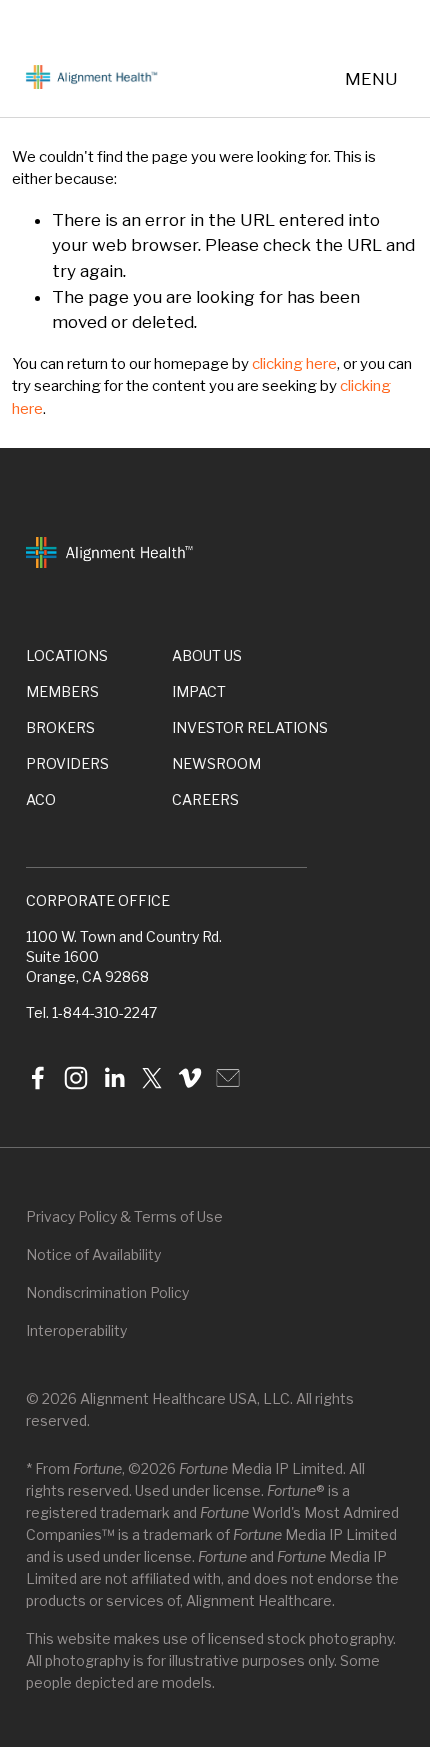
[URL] (228, 1078)
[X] (152, 1078)
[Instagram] (76, 1078)
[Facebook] (38, 1078)
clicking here (294, 364)
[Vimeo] (190, 1078)
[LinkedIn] (114, 1078)
